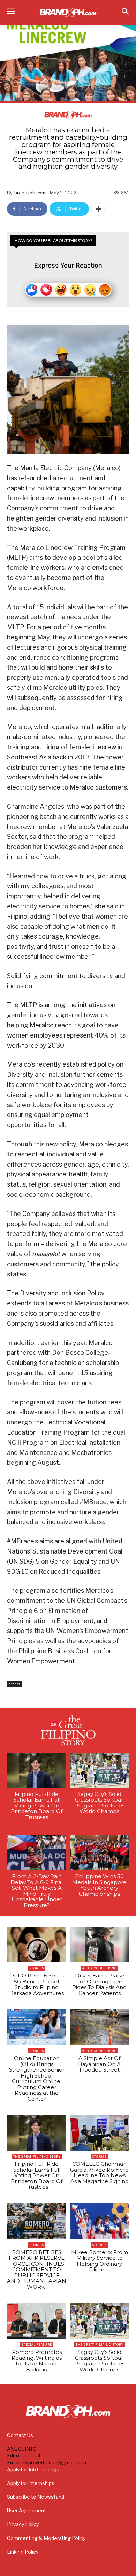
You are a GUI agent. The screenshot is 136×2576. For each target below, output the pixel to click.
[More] (98, 209)
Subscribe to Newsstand (36, 2497)
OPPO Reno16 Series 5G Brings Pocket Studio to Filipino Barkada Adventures (37, 1984)
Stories (14, 1684)
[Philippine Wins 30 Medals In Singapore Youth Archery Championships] (99, 1853)
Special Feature (37, 2345)
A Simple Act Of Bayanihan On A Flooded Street (99, 2064)
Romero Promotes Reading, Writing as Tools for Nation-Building (37, 2361)
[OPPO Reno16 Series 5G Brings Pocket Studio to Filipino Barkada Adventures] (37, 1945)
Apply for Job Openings (33, 2469)
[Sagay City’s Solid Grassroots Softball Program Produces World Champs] (99, 1770)
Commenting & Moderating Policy (46, 2538)
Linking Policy (23, 2552)
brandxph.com (30, 193)
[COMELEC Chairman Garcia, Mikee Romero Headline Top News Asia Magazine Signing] (99, 2133)
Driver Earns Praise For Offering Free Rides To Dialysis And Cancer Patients (99, 1984)
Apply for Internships (31, 2483)
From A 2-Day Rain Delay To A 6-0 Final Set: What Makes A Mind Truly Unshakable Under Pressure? (37, 1891)
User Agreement (27, 2510)
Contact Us (20, 2435)
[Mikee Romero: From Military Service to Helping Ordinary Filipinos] (99, 2221)
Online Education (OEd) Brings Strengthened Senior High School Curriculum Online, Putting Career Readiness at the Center (37, 2078)
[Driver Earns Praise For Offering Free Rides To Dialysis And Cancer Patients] (99, 1945)
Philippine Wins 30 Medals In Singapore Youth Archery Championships (99, 1885)
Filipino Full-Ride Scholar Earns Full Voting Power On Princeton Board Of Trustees (37, 1806)
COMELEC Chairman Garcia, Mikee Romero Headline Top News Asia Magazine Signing (99, 2172)
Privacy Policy (23, 2524)
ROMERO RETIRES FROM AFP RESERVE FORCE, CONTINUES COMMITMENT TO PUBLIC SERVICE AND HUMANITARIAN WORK (37, 2270)
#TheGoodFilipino (100, 1968)
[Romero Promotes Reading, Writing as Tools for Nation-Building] (37, 2321)
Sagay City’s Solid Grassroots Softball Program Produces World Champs (99, 1803)
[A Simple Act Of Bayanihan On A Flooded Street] (99, 2027)
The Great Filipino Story (37, 2156)
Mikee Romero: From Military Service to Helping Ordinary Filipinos (100, 2261)
